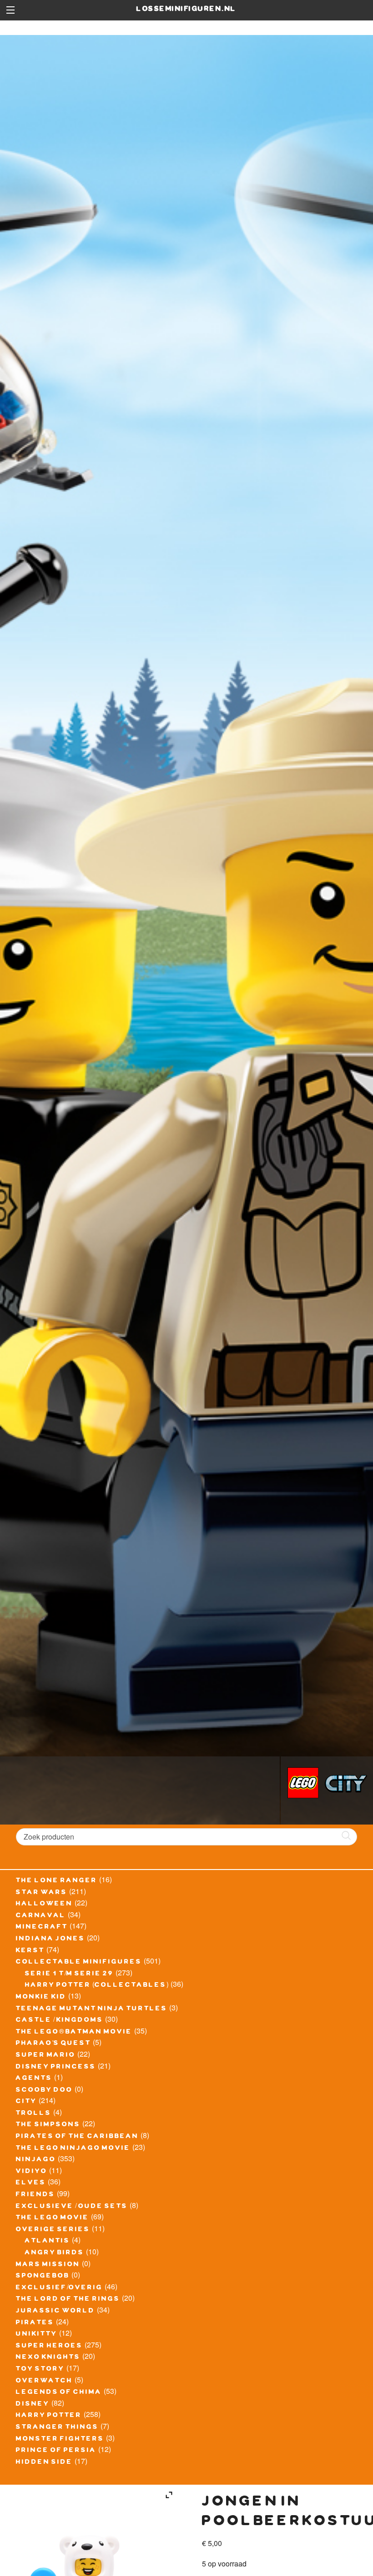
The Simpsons (48, 2125)
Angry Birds (55, 2253)
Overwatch (44, 2382)
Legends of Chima (59, 2393)
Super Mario (46, 2056)
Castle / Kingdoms (60, 2021)
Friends (35, 2195)
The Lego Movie (53, 2218)
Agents (34, 2079)
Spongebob (43, 2277)
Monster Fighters (60, 2440)
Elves (31, 2183)
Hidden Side (44, 2463)
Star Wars (42, 1893)
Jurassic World (55, 2312)
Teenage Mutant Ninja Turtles (92, 2009)
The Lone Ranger (57, 1881)
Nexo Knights (48, 2358)
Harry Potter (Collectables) (97, 1986)
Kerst (30, 1951)
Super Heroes (49, 2347)
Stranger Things (57, 2428)
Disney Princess (56, 2068)
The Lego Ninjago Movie (73, 2149)
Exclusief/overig (59, 2288)
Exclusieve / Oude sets (72, 2207)
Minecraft (42, 1928)
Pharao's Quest (53, 2044)
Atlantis (48, 2242)
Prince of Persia (56, 2451)
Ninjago (36, 2160)
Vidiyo (32, 2172)
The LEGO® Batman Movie (74, 2033)
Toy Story (40, 2370)
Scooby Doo (44, 2091)
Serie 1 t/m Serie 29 (69, 1974)
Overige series (53, 2230)
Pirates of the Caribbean (77, 2137)
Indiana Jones (50, 1939)
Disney (33, 2405)
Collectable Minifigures (79, 1963)
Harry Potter (49, 2416)
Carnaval (41, 1916)
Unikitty (37, 2335)
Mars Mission (48, 2265)
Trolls (34, 2114)
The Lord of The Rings (68, 2300)
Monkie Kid (41, 1998)
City (26, 2102)
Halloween (44, 1905)
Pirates (35, 2323)
